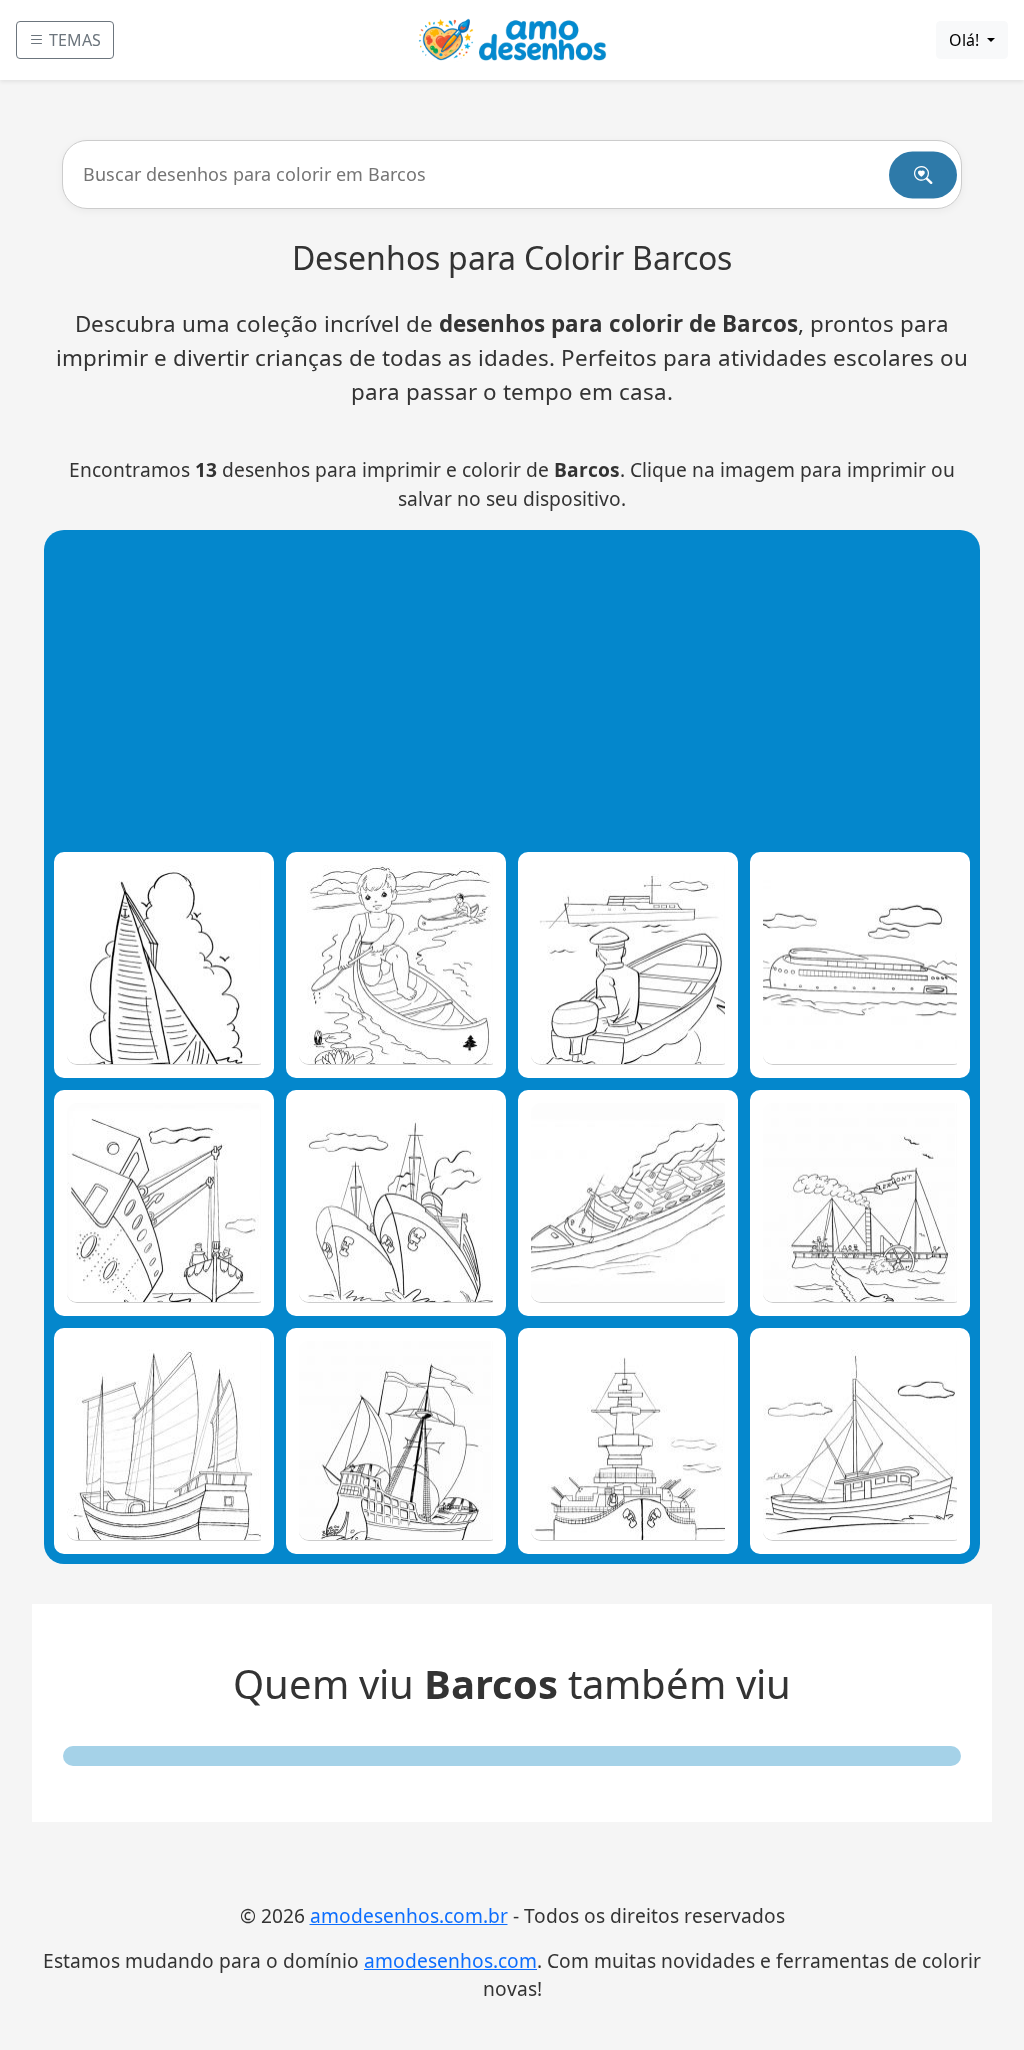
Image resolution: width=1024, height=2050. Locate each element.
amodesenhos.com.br (409, 1915)
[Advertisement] (517, 690)
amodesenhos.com (450, 1960)
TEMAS (73, 40)
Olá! (966, 40)
